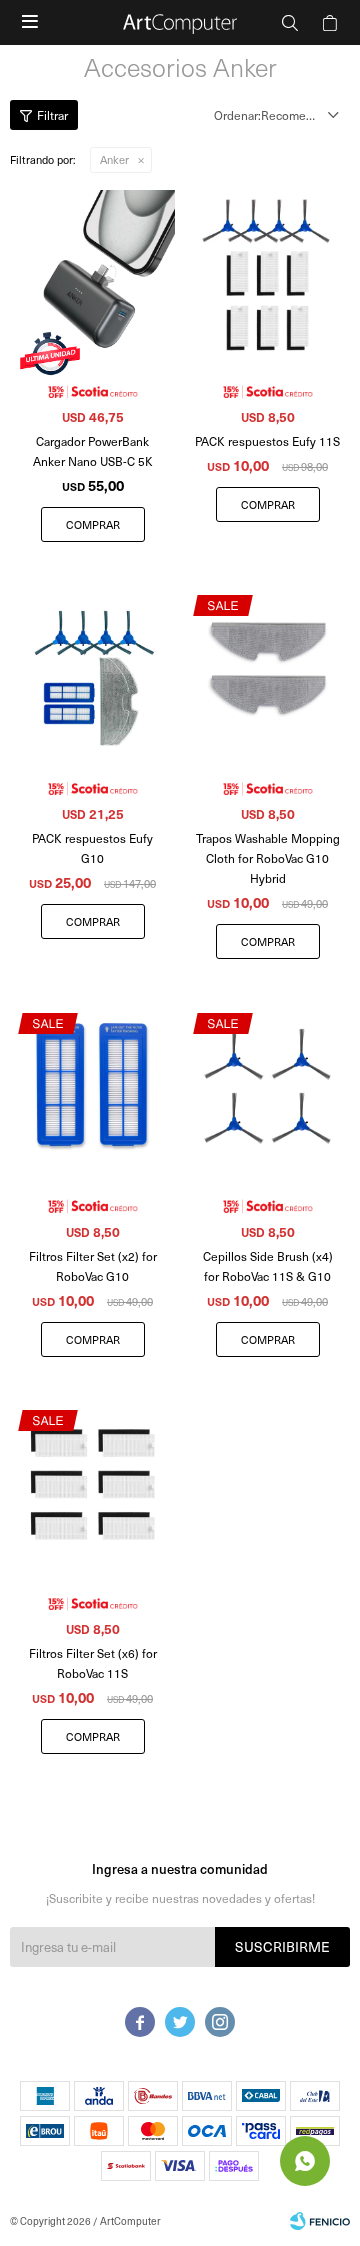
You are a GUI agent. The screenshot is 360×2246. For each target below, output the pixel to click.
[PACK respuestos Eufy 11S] (267, 272)
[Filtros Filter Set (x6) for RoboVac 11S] (92, 1484)
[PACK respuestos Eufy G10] (92, 669)
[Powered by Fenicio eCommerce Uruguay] (320, 2221)
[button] (290, 22)
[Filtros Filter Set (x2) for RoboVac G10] (92, 1086)
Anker (114, 159)
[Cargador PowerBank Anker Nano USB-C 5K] (92, 272)
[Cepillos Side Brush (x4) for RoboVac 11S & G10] (267, 1086)
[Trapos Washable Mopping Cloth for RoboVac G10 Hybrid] (267, 669)
